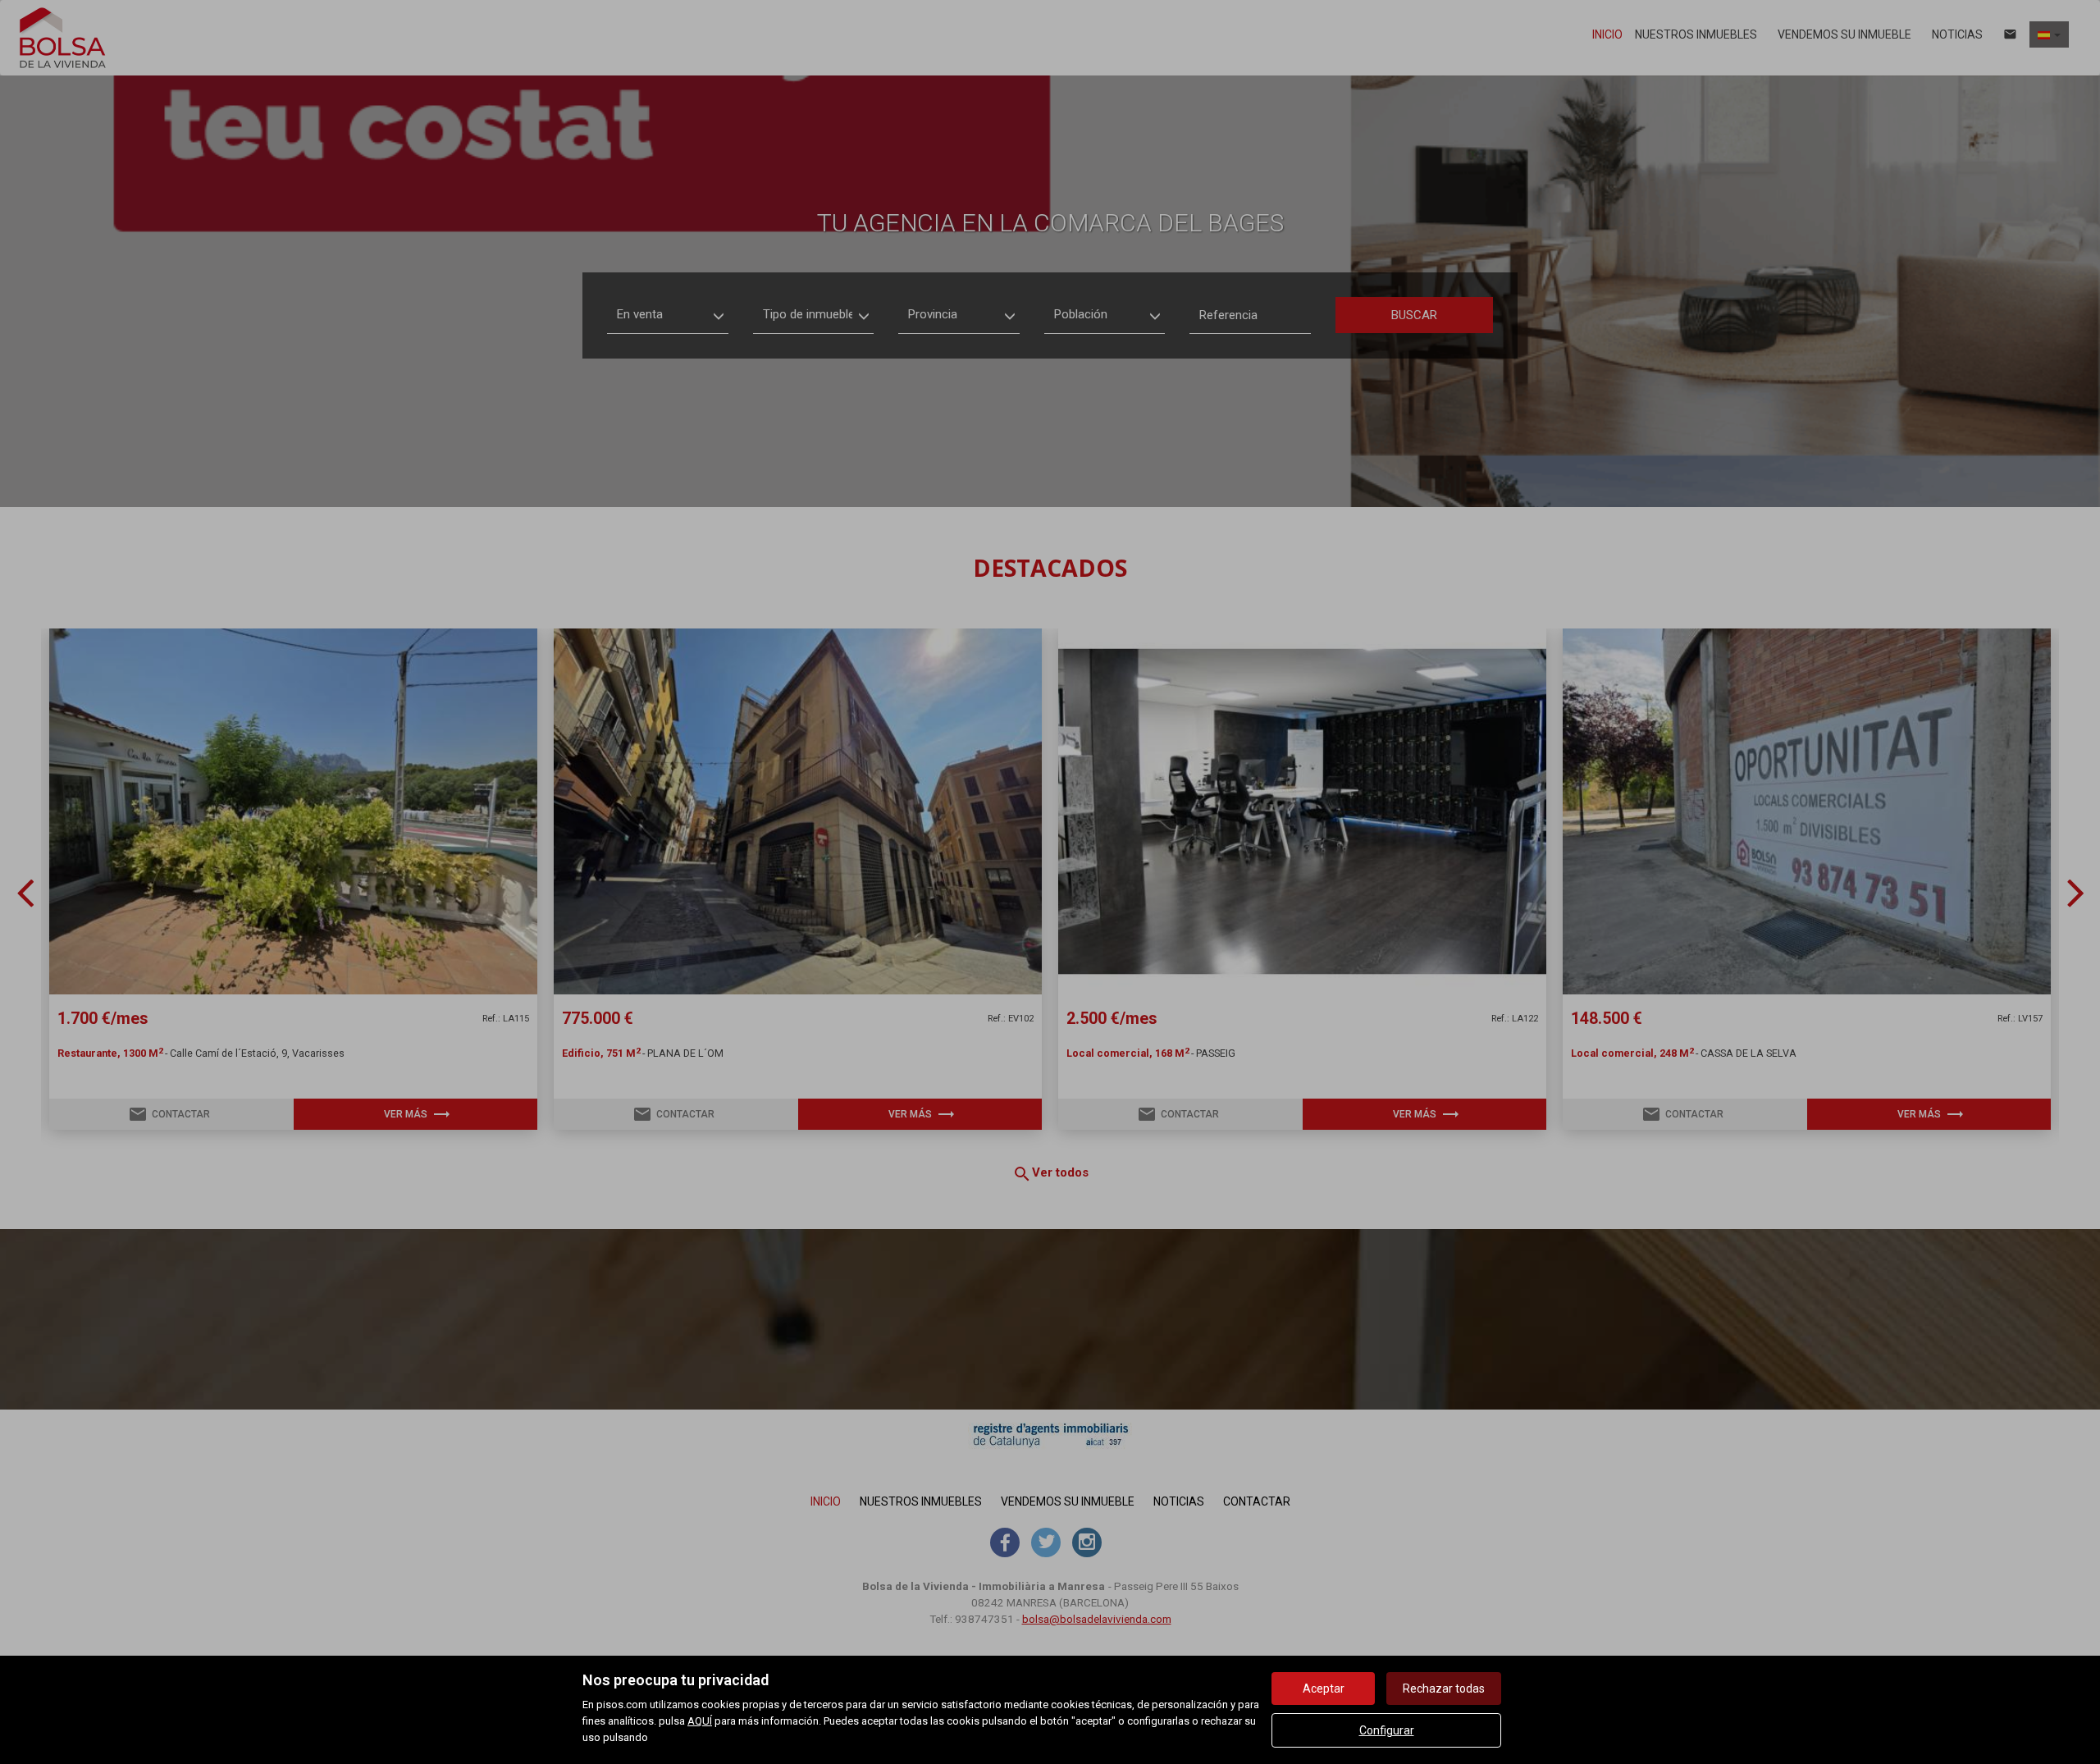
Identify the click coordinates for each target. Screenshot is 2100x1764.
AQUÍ (700, 1721)
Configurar (1387, 1730)
